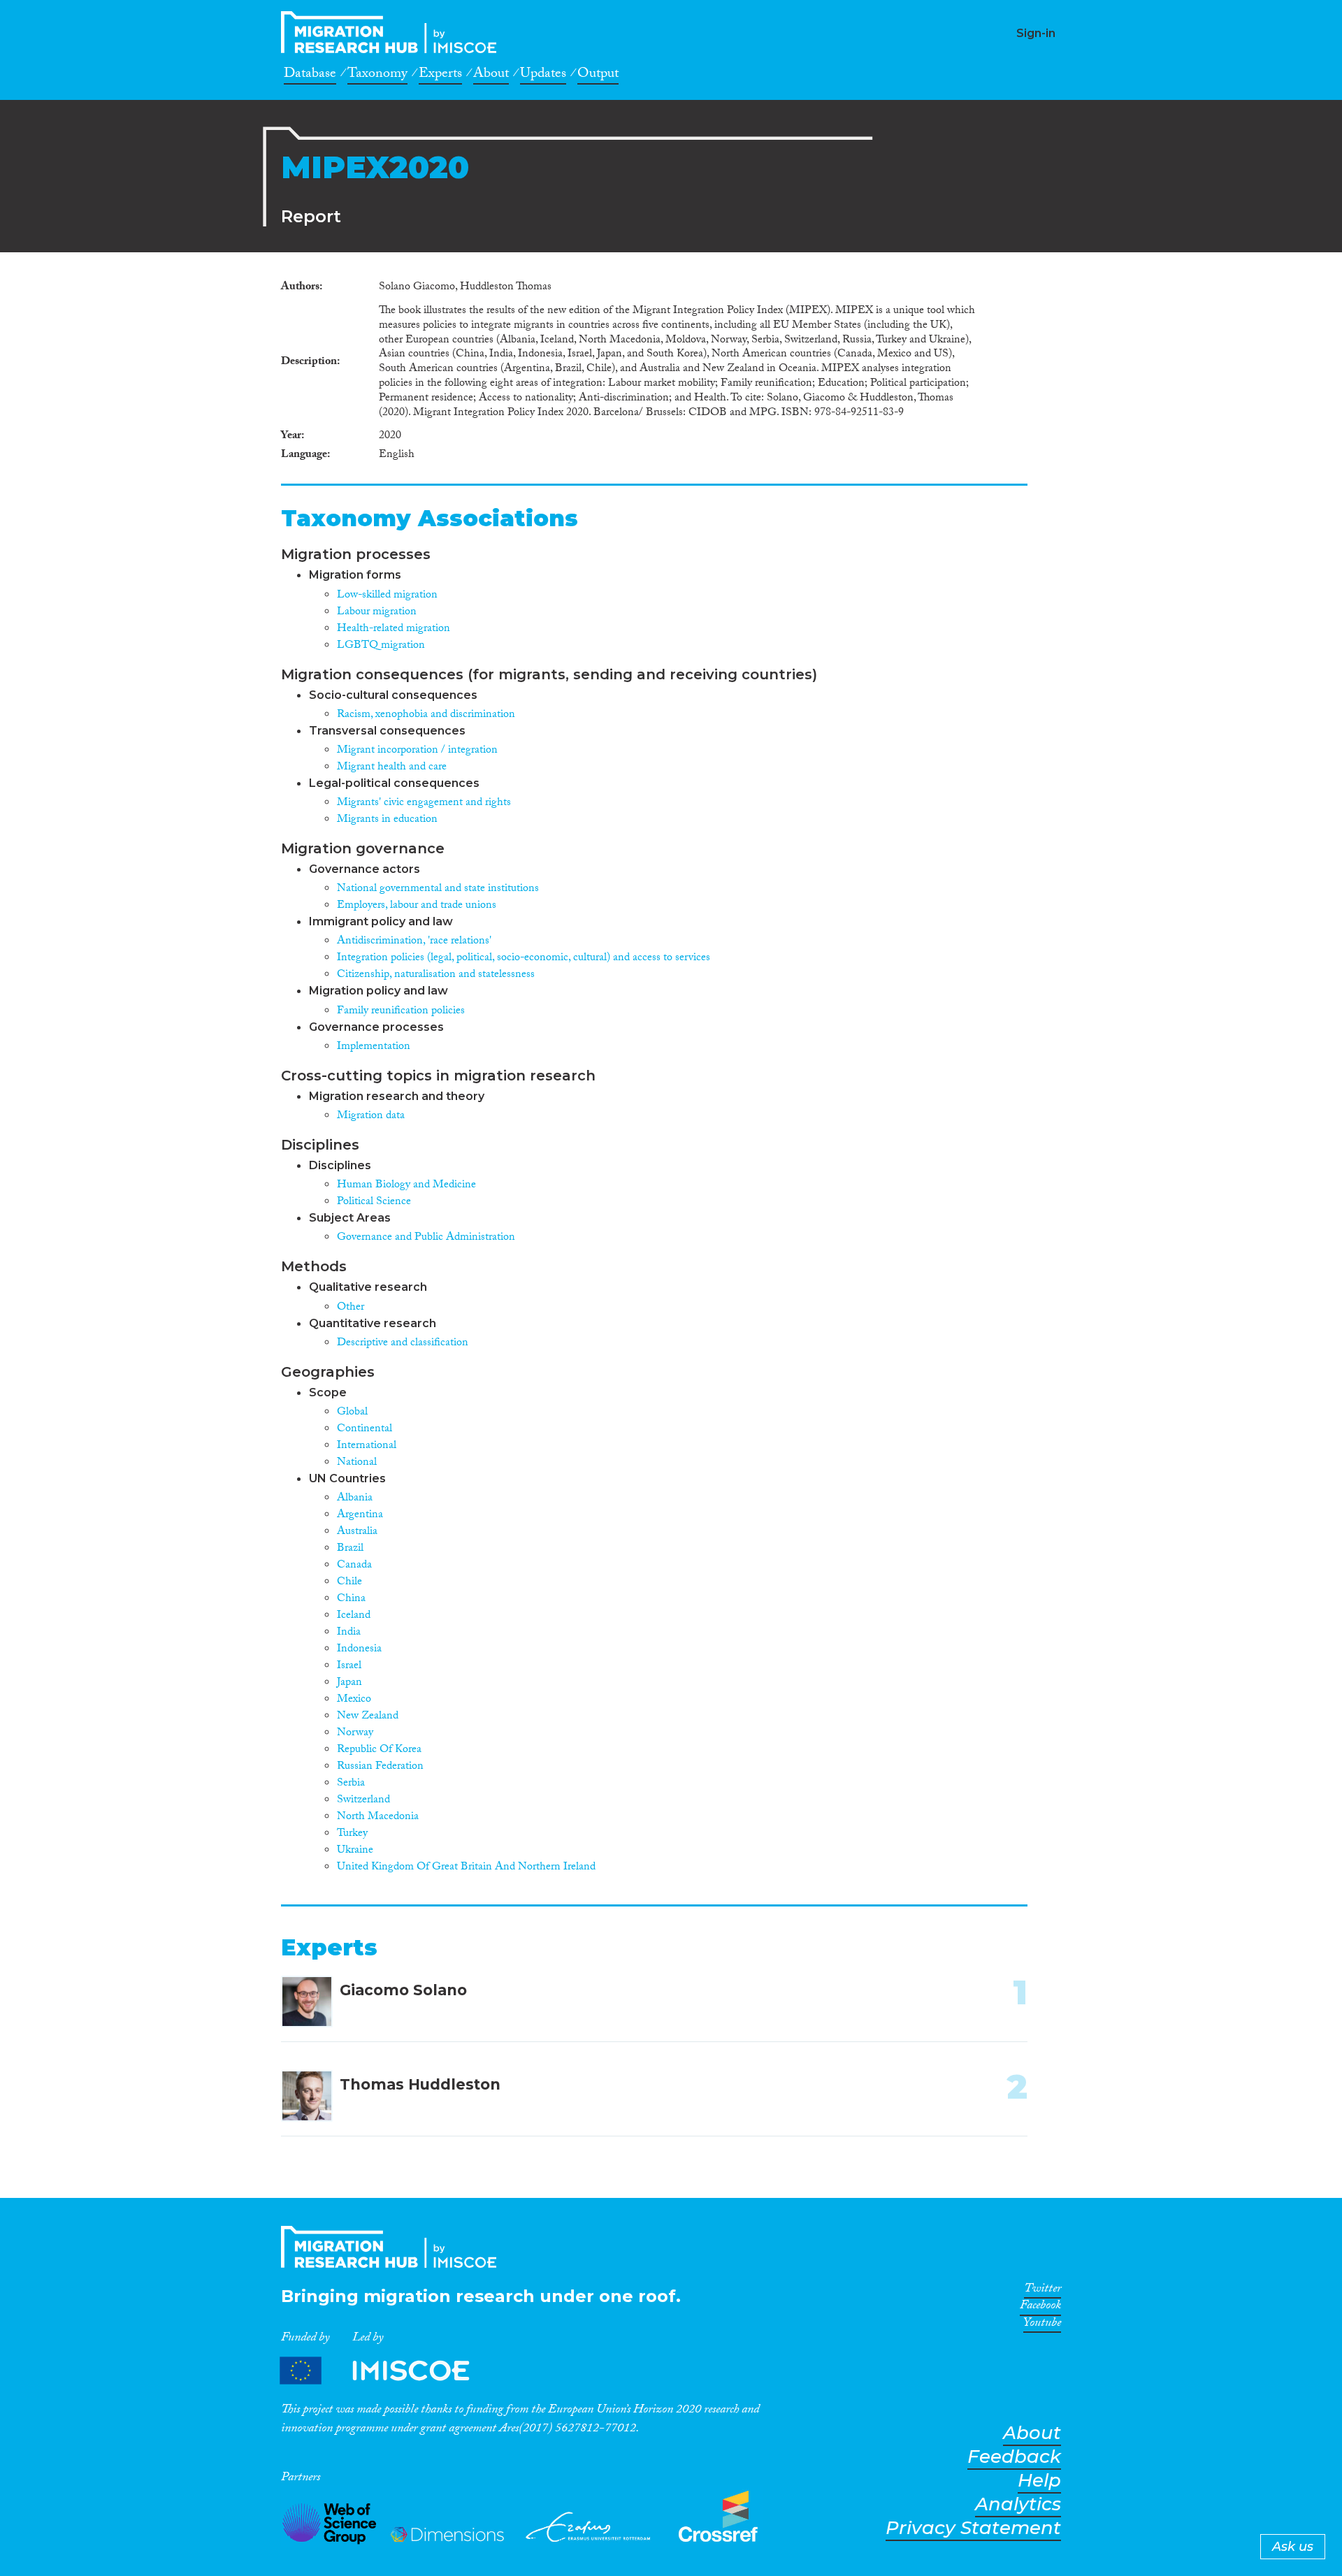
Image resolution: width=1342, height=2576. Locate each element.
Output (598, 75)
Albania (355, 1499)
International (367, 1446)
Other (351, 1308)
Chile (349, 1583)
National (357, 1463)
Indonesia (359, 1650)
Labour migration (377, 613)
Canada (354, 1566)
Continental (365, 1430)
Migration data (371, 1116)
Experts (440, 75)
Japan (349, 1683)
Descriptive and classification (403, 1344)
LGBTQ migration (381, 646)
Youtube (1042, 2325)
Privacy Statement (973, 2528)
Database (310, 75)
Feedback (1014, 2457)
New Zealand (368, 1717)
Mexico (354, 1700)
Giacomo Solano (403, 1990)
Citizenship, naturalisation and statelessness (436, 975)
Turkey (352, 1834)
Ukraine (355, 1851)
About (491, 75)
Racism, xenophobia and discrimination (426, 715)
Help (1039, 2481)
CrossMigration (393, 32)
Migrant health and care (392, 768)
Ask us (1293, 2547)
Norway (355, 1734)
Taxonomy (377, 75)
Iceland (354, 1616)
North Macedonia (378, 1817)
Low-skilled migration (387, 596)
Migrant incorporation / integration (417, 751)
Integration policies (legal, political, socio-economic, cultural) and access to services (524, 958)
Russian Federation (380, 1767)
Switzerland (363, 1801)
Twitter (1042, 2291)
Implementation (374, 1047)
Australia (357, 1532)
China (351, 1599)
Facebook (1040, 2308)
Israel (349, 1666)
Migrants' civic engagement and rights (424, 803)
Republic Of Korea (379, 1750)
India (349, 1633)
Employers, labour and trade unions (417, 906)
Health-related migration (394, 629)
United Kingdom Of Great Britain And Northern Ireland (466, 1868)
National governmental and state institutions (438, 889)
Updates (543, 75)
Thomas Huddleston (420, 2084)
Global (352, 1413)
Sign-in (1036, 33)
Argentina (360, 1515)
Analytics (1018, 2504)
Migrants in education (387, 820)
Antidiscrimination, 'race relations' (414, 942)
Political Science (374, 1202)
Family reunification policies (401, 1012)
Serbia (351, 1784)
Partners (387, 2371)
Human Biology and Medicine (406, 1186)
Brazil (350, 1549)
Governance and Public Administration (426, 1238)
